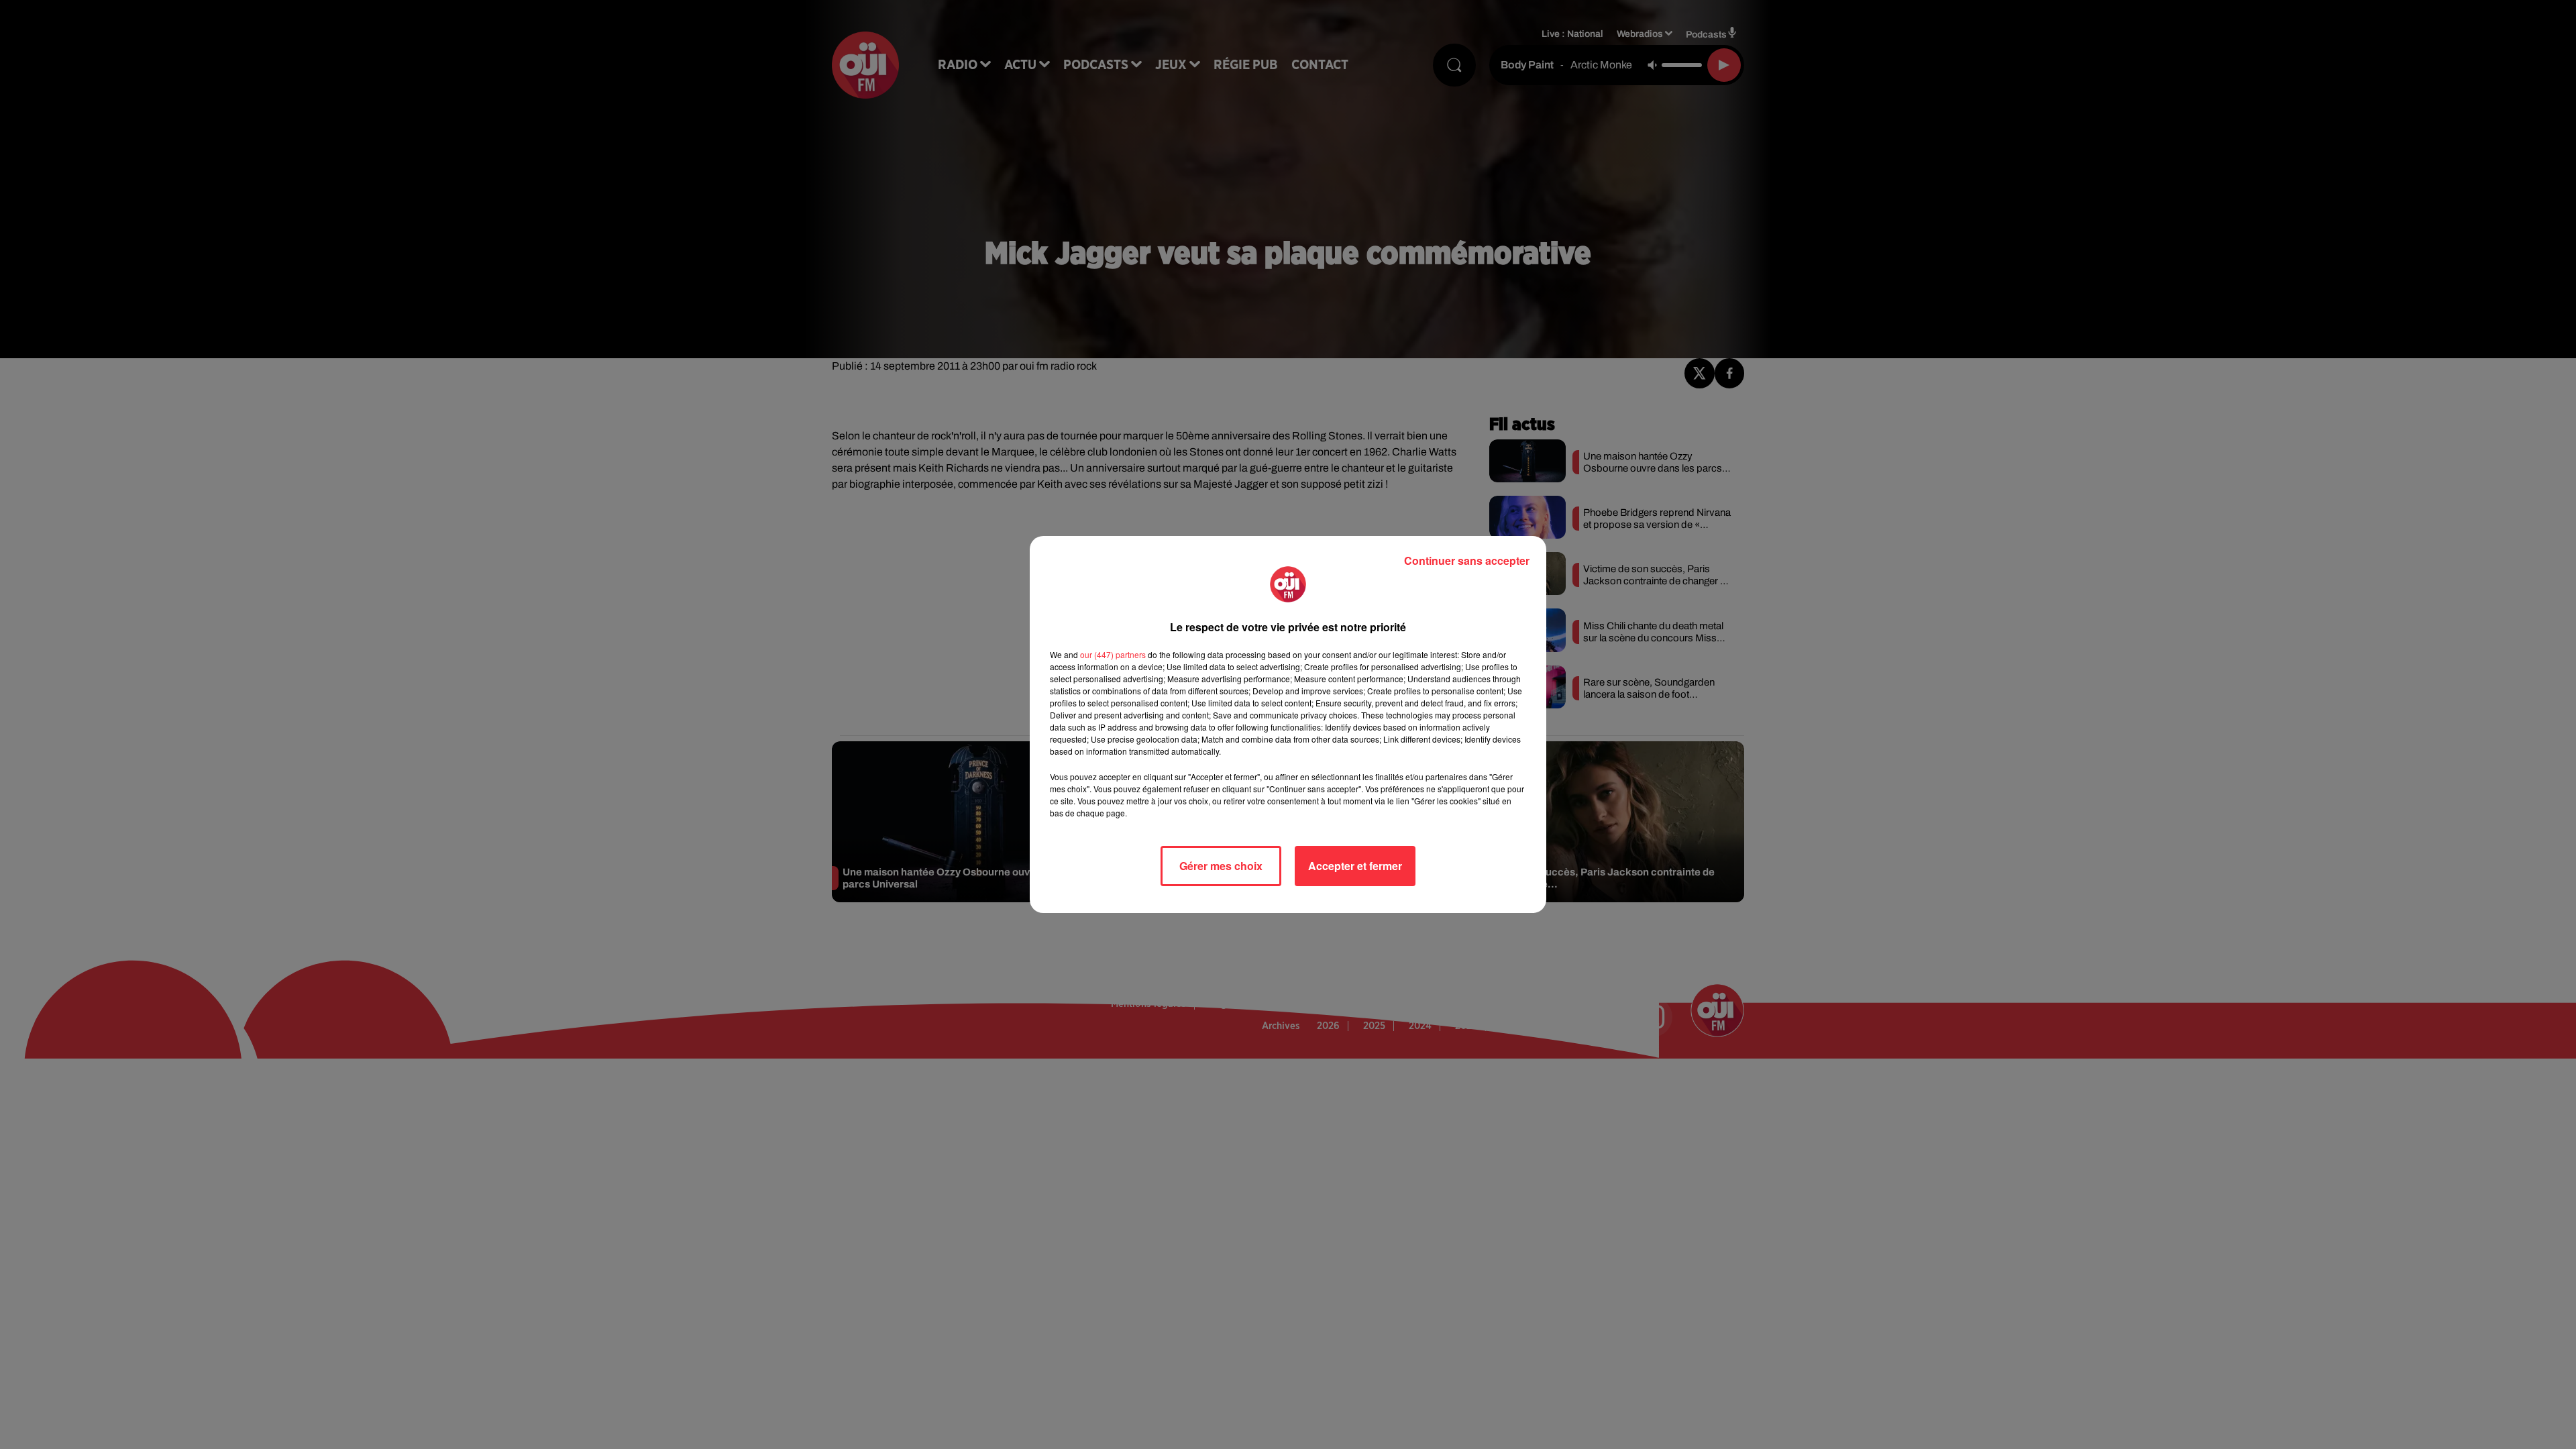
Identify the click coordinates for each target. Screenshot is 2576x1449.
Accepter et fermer (1355, 866)
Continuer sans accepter (1467, 560)
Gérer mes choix (1221, 866)
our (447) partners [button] (1113, 654)
